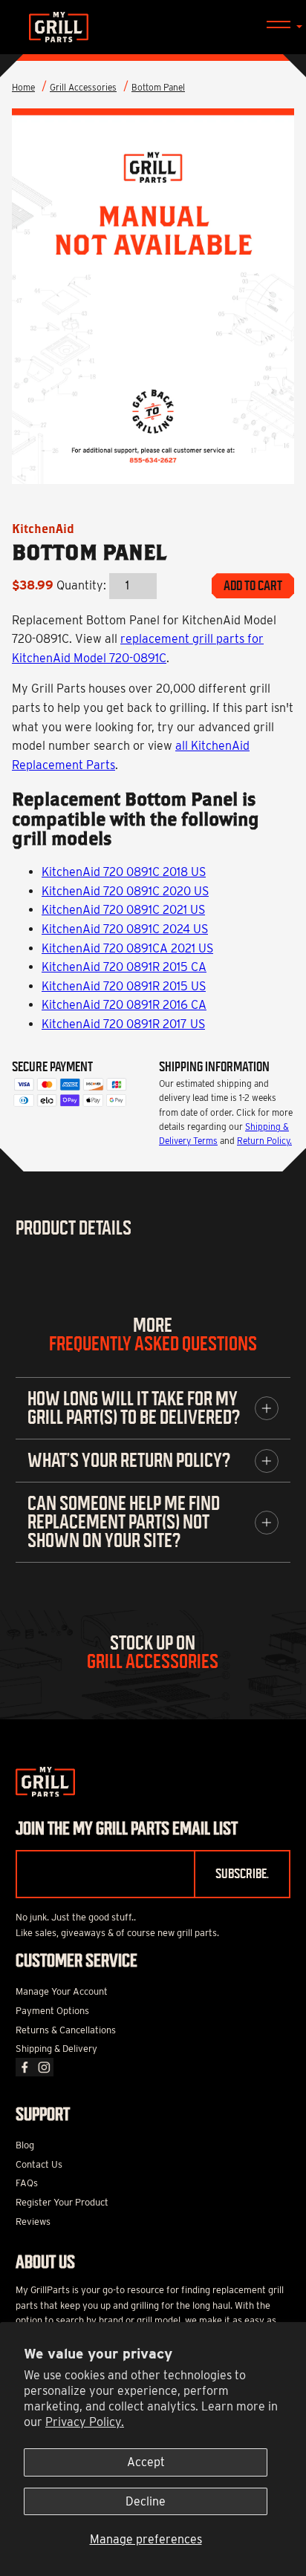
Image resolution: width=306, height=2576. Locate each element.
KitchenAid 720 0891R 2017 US (123, 1024)
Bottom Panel (158, 87)
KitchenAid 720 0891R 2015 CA (124, 967)
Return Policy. (264, 1141)
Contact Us (39, 2164)
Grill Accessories (83, 87)
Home (23, 87)
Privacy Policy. (85, 2422)
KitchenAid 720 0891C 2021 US (123, 910)
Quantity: (81, 585)
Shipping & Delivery (56, 2049)
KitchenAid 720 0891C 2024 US (125, 929)
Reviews (33, 2222)
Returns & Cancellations (66, 2030)
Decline (146, 2501)
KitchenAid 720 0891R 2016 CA (124, 1005)
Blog (25, 2145)
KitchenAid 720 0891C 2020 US (125, 891)
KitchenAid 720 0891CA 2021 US (127, 948)
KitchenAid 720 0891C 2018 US (124, 872)
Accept (146, 2462)
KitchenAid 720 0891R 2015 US (124, 986)
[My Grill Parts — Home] (153, 27)
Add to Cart (253, 586)
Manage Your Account (62, 1991)
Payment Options (52, 2011)
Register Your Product (62, 2202)
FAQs (27, 2183)
